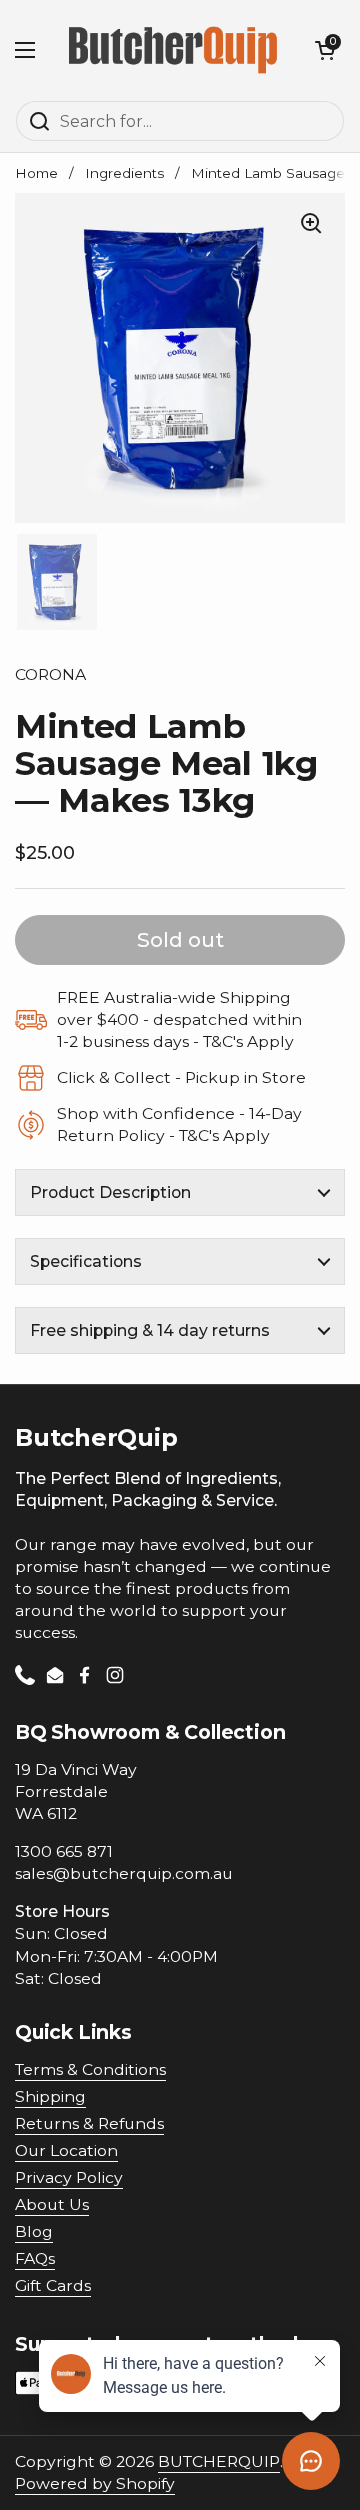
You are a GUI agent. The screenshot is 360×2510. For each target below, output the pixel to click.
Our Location (66, 2150)
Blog (34, 2231)
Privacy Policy (69, 2177)
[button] (325, 50)
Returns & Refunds (89, 2123)
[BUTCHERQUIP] (175, 50)
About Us (52, 2204)
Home (36, 173)
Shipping (50, 2096)
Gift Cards (53, 2285)
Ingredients (124, 173)
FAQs (35, 2258)
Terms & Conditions (90, 2069)
